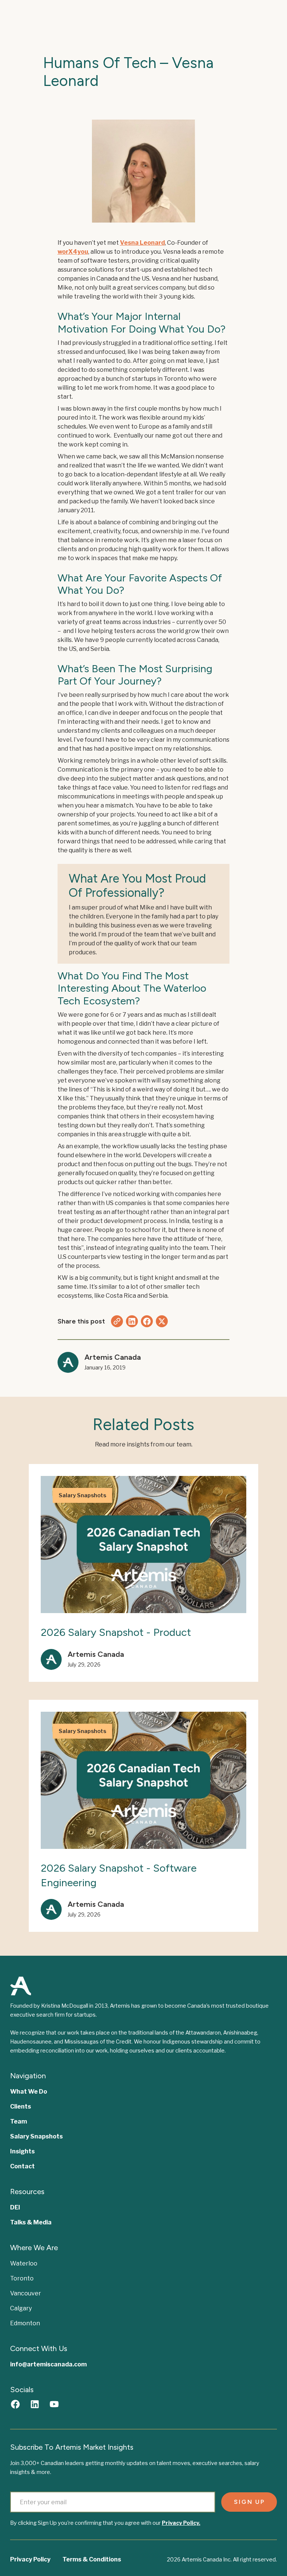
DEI (15, 2207)
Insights (22, 2151)
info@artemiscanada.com (48, 2364)
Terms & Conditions (92, 2559)
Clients (21, 2106)
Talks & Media (31, 2222)
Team (18, 2121)
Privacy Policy (30, 2559)
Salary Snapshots (36, 2136)
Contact (22, 2166)
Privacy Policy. (181, 2523)
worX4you (73, 252)
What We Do (29, 2092)
